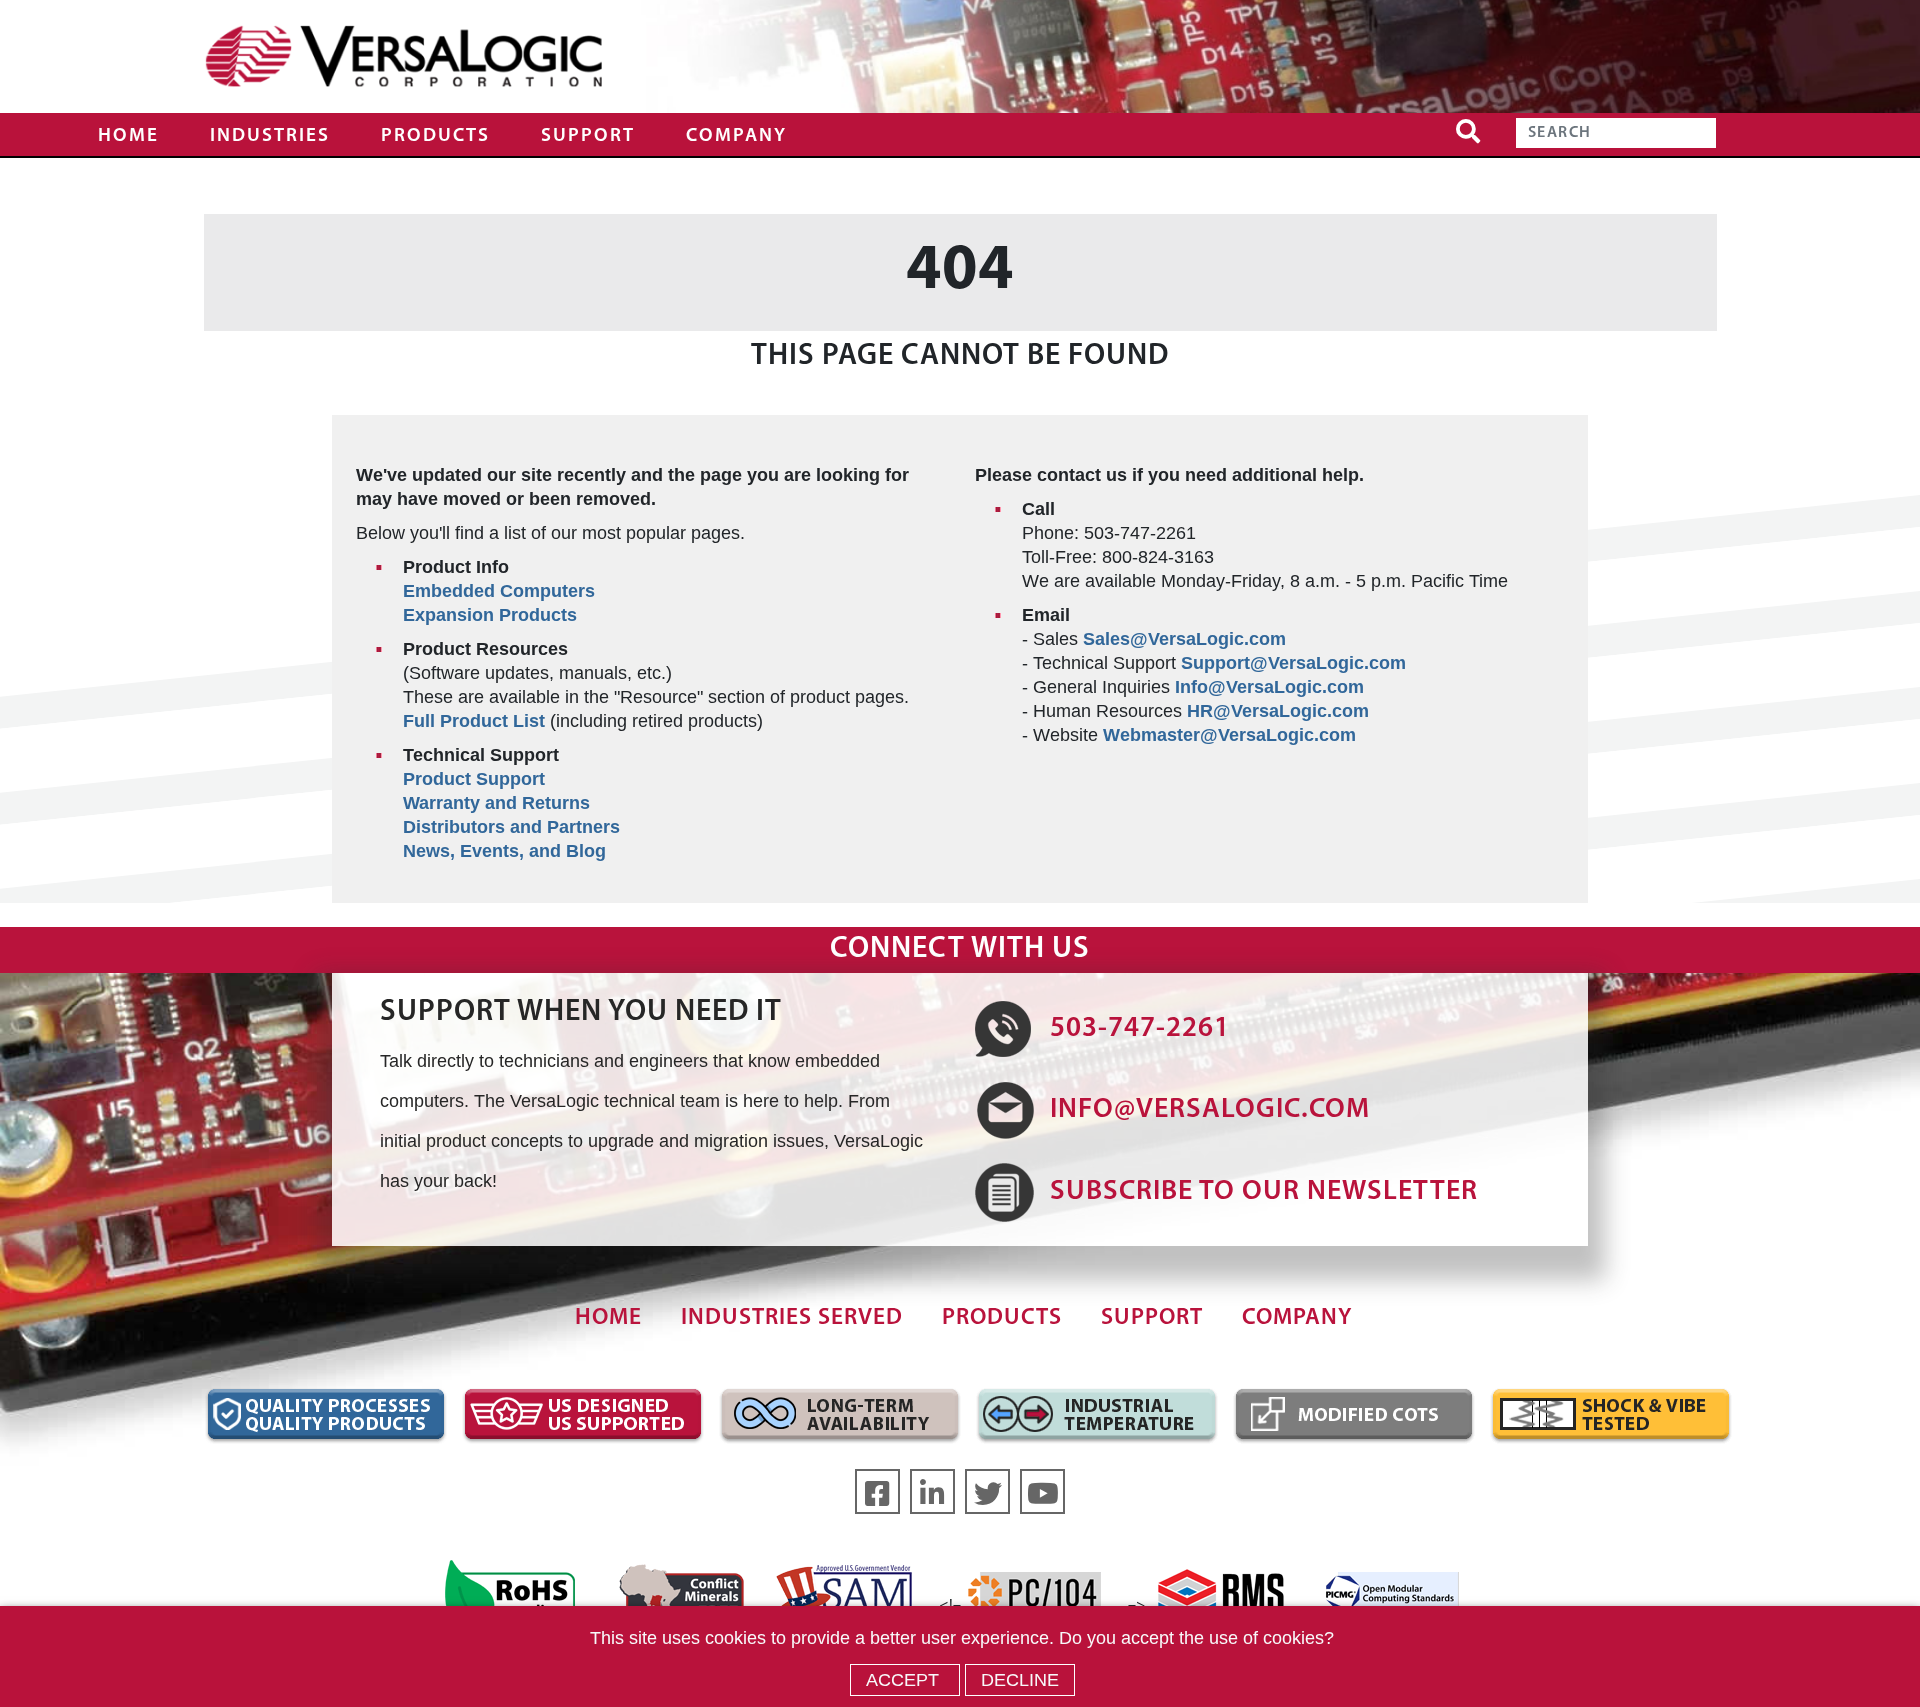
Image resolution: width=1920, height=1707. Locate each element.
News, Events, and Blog (504, 851)
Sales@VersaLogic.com (1184, 639)
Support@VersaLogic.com (1293, 663)
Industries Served (792, 1318)
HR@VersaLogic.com (1278, 711)
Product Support (474, 779)
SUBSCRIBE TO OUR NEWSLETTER (1264, 1192)
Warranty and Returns (496, 803)
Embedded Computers (499, 591)
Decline (1020, 1680)
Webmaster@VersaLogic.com (1229, 735)
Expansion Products (490, 615)
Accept (905, 1680)
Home (128, 136)
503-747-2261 (1140, 1029)
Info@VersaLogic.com (1269, 687)
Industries (270, 136)
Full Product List (474, 721)
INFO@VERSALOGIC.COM (1210, 1110)
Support (588, 136)
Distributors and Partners (511, 827)
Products (435, 136)
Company (736, 136)
